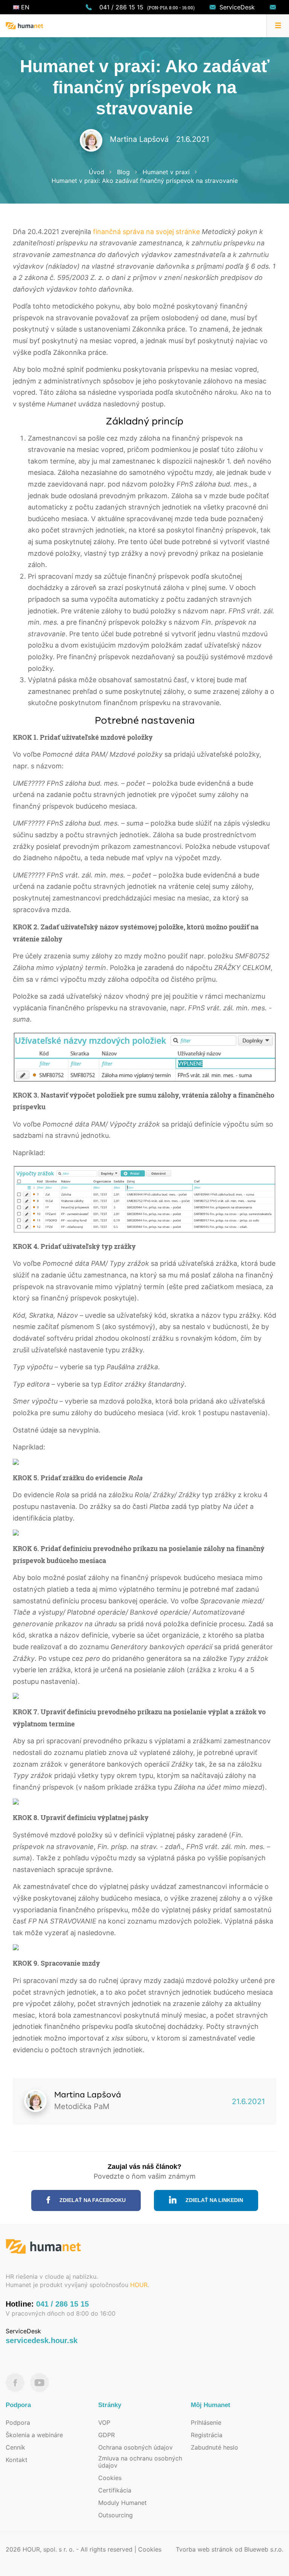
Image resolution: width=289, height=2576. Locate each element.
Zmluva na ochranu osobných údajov (140, 2462)
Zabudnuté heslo (214, 2447)
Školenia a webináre (34, 2435)
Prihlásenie (206, 2422)
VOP (104, 2422)
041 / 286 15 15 (121, 7)
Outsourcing (116, 2515)
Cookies (110, 2478)
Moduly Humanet (122, 2503)
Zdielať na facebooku (92, 2200)
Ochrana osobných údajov (135, 2447)
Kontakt (17, 2460)
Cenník (15, 2447)
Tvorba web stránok (204, 2549)
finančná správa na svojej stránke (146, 232)
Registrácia (207, 2435)
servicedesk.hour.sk (42, 2340)
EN (24, 7)
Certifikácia (115, 2490)
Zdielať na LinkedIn (214, 2200)
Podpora (18, 2422)
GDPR (106, 2435)
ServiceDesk (237, 7)
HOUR (139, 2285)
